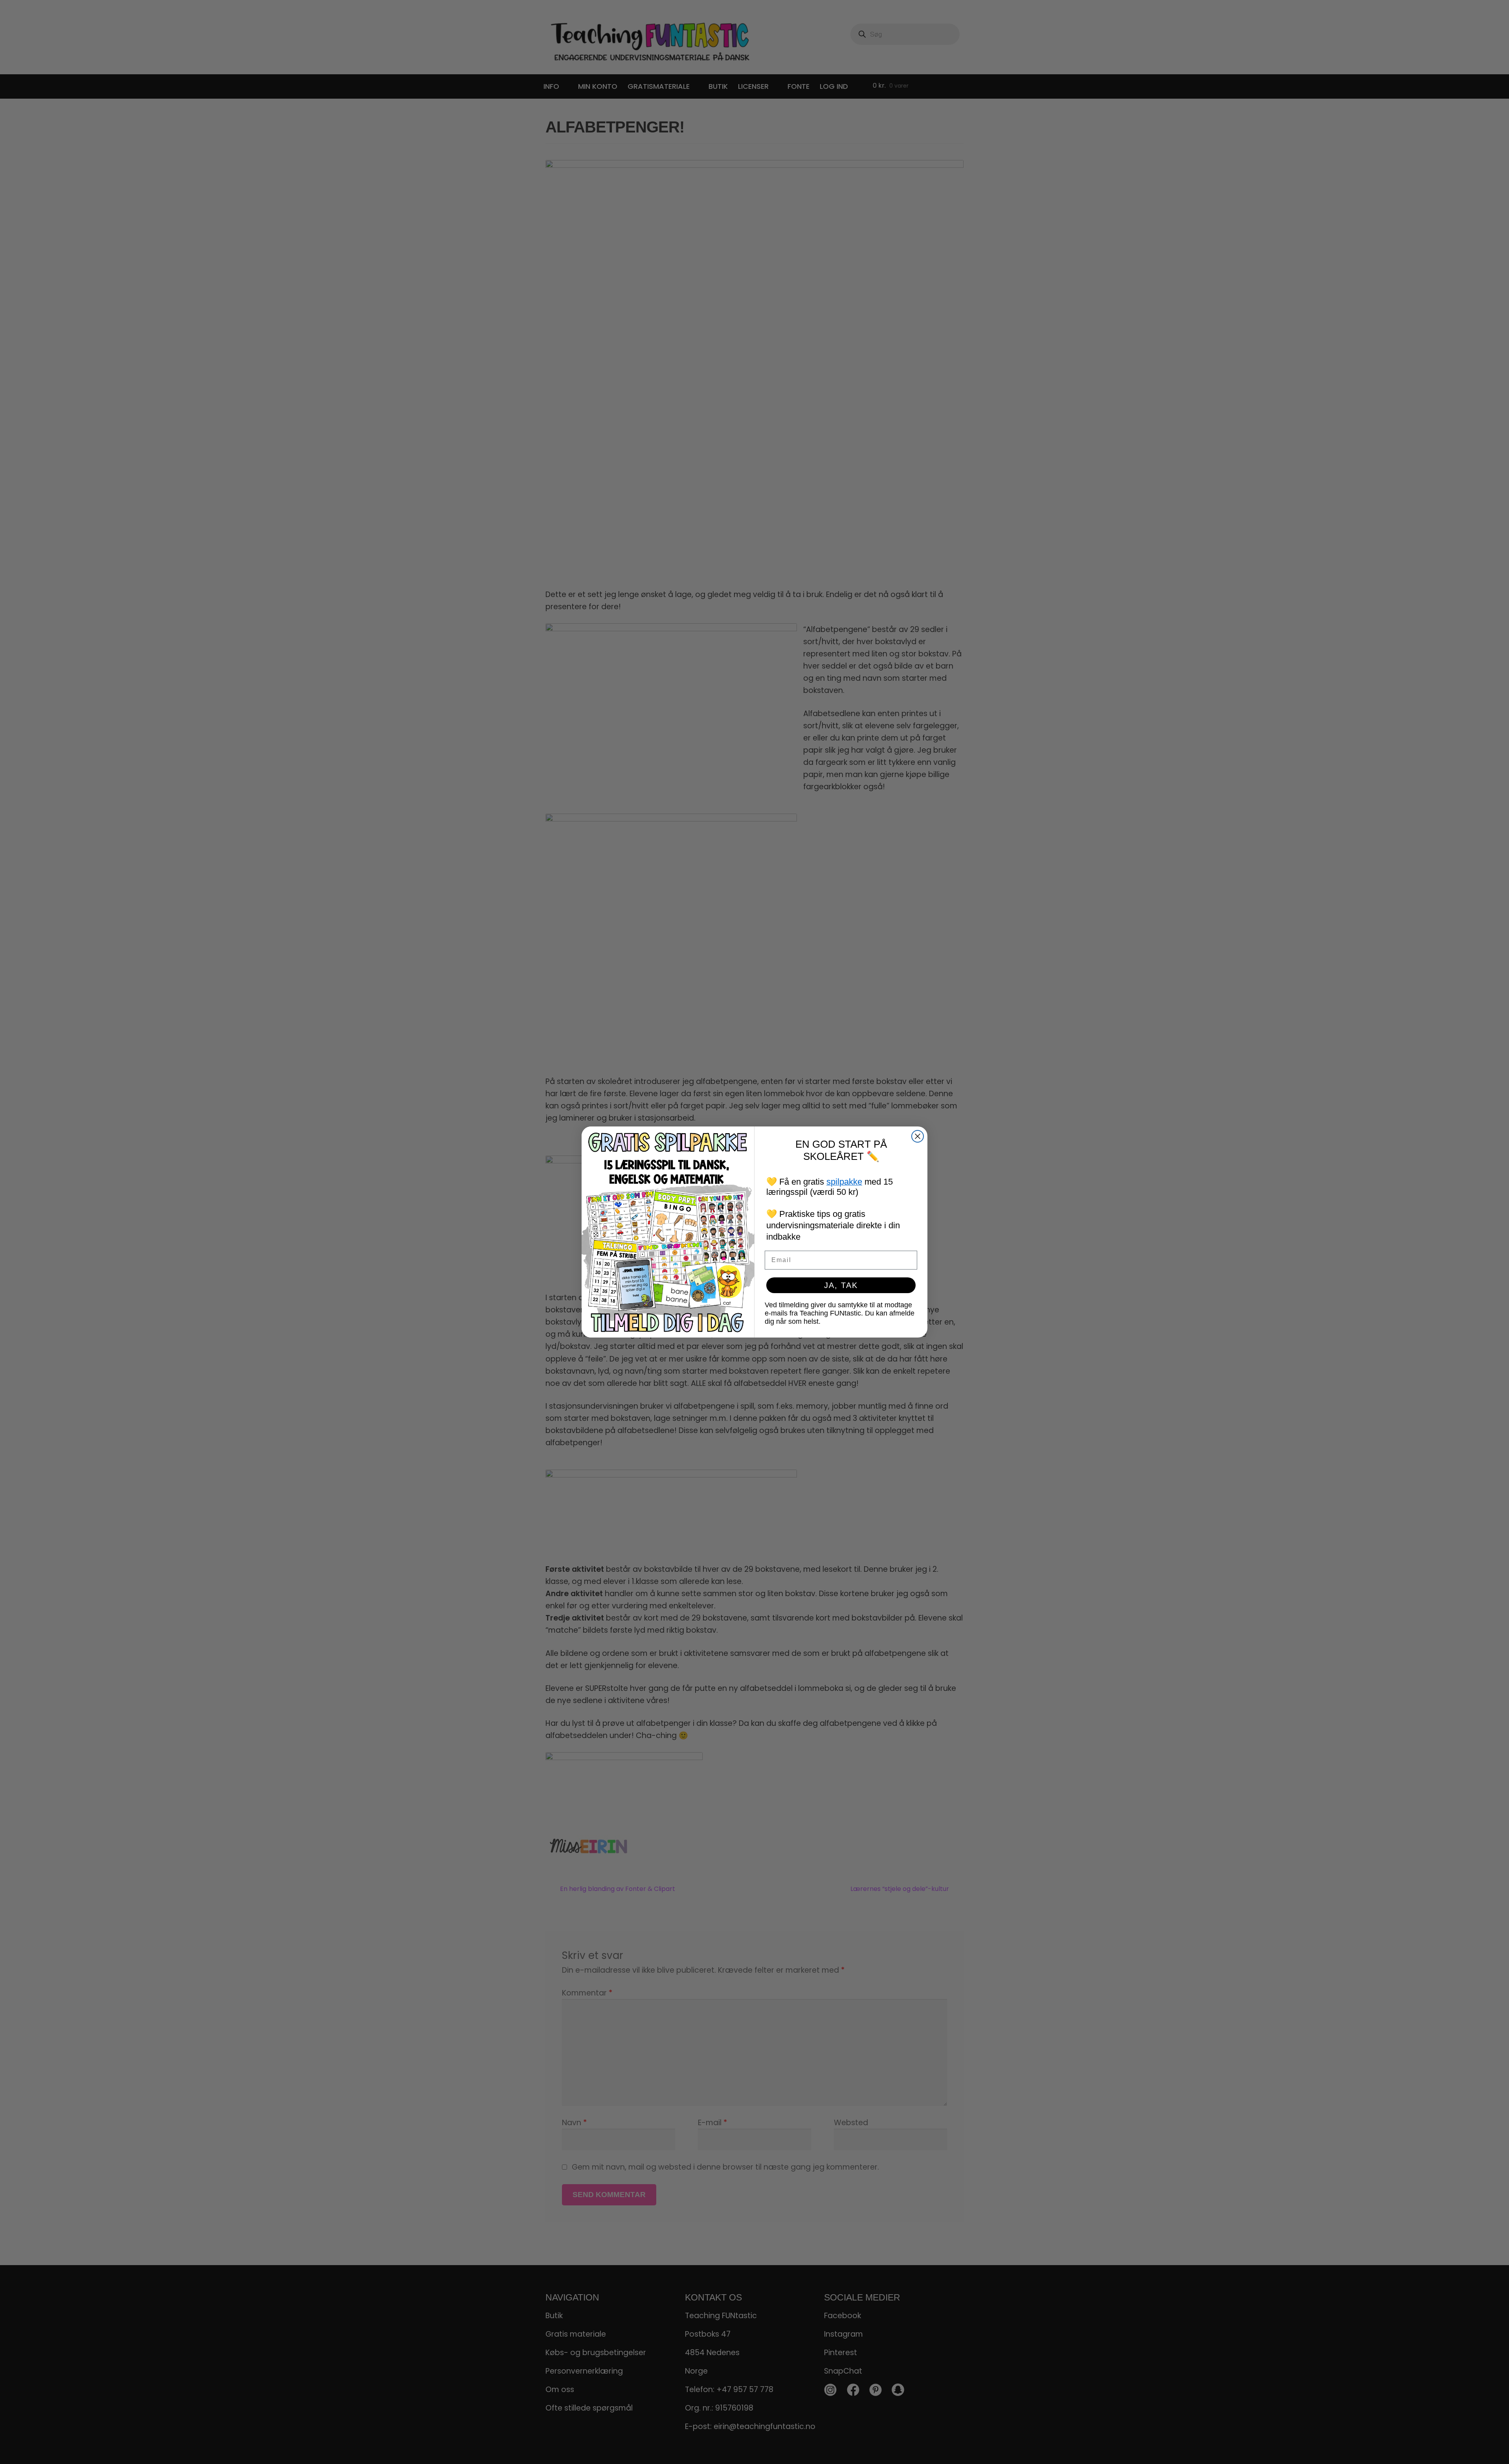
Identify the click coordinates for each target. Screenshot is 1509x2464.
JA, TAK (841, 1285)
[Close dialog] (918, 1136)
